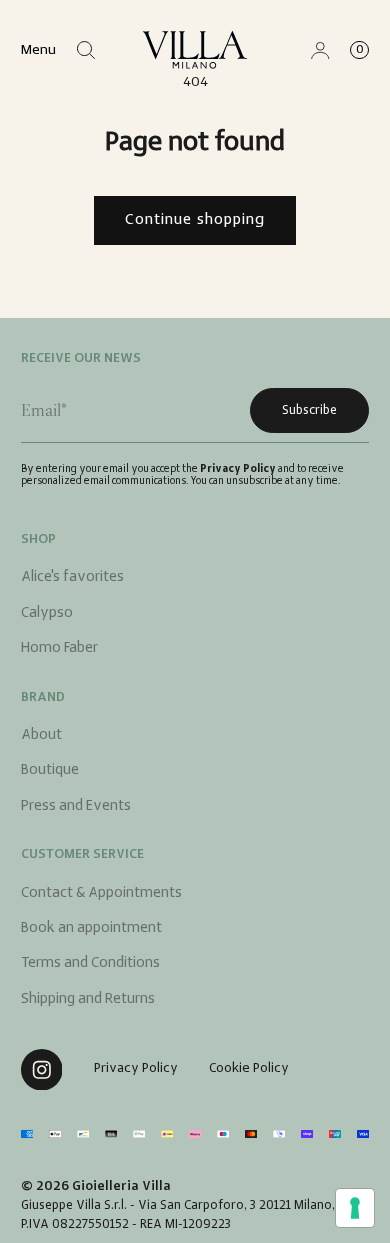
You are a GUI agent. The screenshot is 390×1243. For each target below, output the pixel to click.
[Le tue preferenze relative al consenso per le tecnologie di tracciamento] (355, 1208)
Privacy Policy (238, 469)
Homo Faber (59, 648)
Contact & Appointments (101, 893)
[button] (86, 50)
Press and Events (76, 806)
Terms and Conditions (90, 963)
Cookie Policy (249, 1068)
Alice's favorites (72, 577)
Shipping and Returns (88, 999)
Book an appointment (91, 928)
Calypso (47, 613)
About (41, 735)
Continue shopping (195, 220)
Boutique (50, 770)
